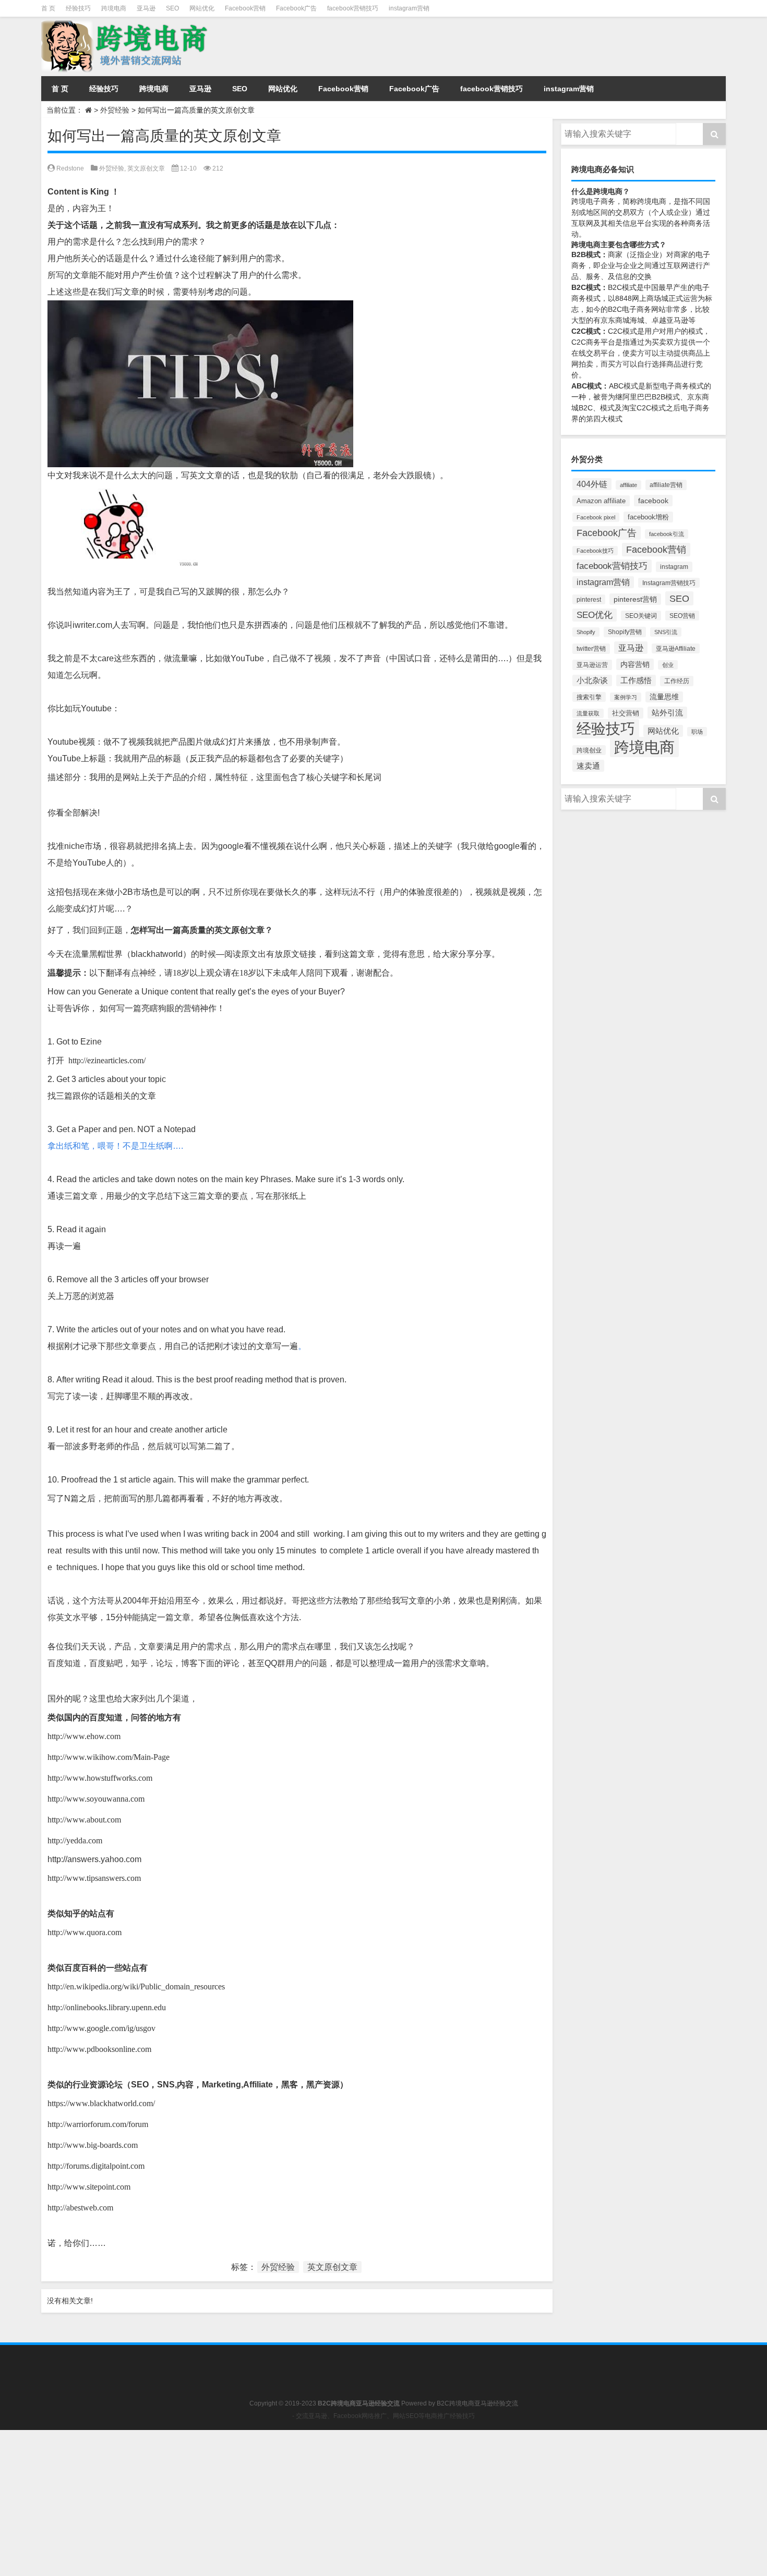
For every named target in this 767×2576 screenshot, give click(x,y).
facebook (653, 501)
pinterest (589, 599)
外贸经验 (115, 110)
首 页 (48, 8)
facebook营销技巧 (353, 8)
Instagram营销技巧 (669, 583)
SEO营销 (682, 616)
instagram (674, 567)
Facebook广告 (296, 8)
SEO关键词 (641, 616)
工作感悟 (636, 681)
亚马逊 (146, 8)
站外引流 (667, 713)
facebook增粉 (648, 517)
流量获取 (588, 713)
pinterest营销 (635, 599)
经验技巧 (78, 8)
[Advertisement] (313, 2503)
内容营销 (635, 664)
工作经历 (677, 681)
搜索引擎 (589, 697)
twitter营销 (591, 649)
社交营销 (626, 713)
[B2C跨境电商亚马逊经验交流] (126, 24)
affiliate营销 (666, 485)
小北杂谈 (592, 681)
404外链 (592, 484)
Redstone (70, 168)
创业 (668, 665)
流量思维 (664, 697)
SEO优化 (595, 615)
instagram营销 (409, 8)
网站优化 (202, 8)
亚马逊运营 (592, 665)
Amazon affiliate (601, 501)
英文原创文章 (146, 168)
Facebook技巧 (595, 551)
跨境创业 (589, 750)
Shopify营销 (625, 632)
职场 (697, 732)
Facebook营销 (245, 8)
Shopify (586, 632)
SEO (172, 8)
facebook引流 (667, 534)
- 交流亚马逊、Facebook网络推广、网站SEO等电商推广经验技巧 (383, 2416)
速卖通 (588, 766)
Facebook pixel (596, 517)
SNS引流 (666, 632)
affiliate (628, 485)
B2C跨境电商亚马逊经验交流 (477, 2403)
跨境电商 (114, 8)
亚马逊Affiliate (676, 648)
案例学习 (626, 697)
